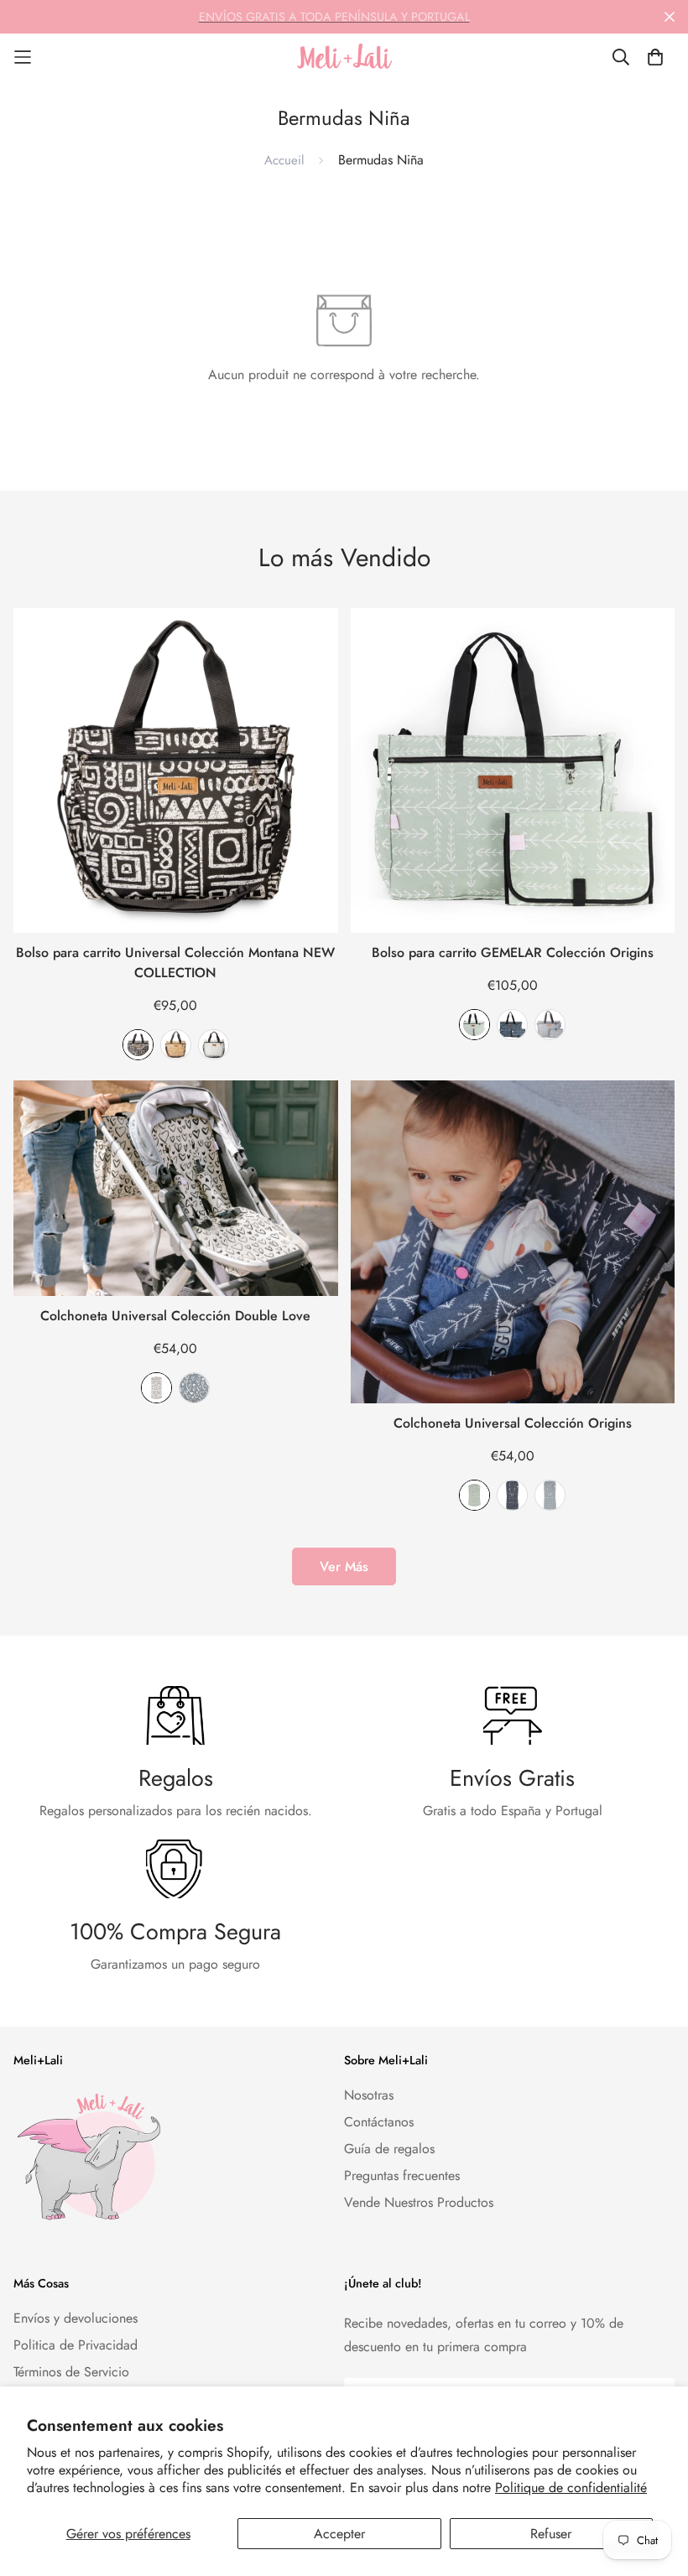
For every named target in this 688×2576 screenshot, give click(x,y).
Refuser (551, 2534)
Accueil (284, 160)
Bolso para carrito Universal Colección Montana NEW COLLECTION (175, 963)
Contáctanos (379, 2122)
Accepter (339, 2534)
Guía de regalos (389, 2149)
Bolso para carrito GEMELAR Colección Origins (513, 952)
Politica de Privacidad (76, 2345)
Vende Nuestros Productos (419, 2202)
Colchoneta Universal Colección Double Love (175, 1316)
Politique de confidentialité (571, 2488)
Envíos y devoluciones (76, 2318)
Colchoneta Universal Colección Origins (513, 1423)
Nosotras (369, 2095)
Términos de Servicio (71, 2372)
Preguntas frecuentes (402, 2175)
